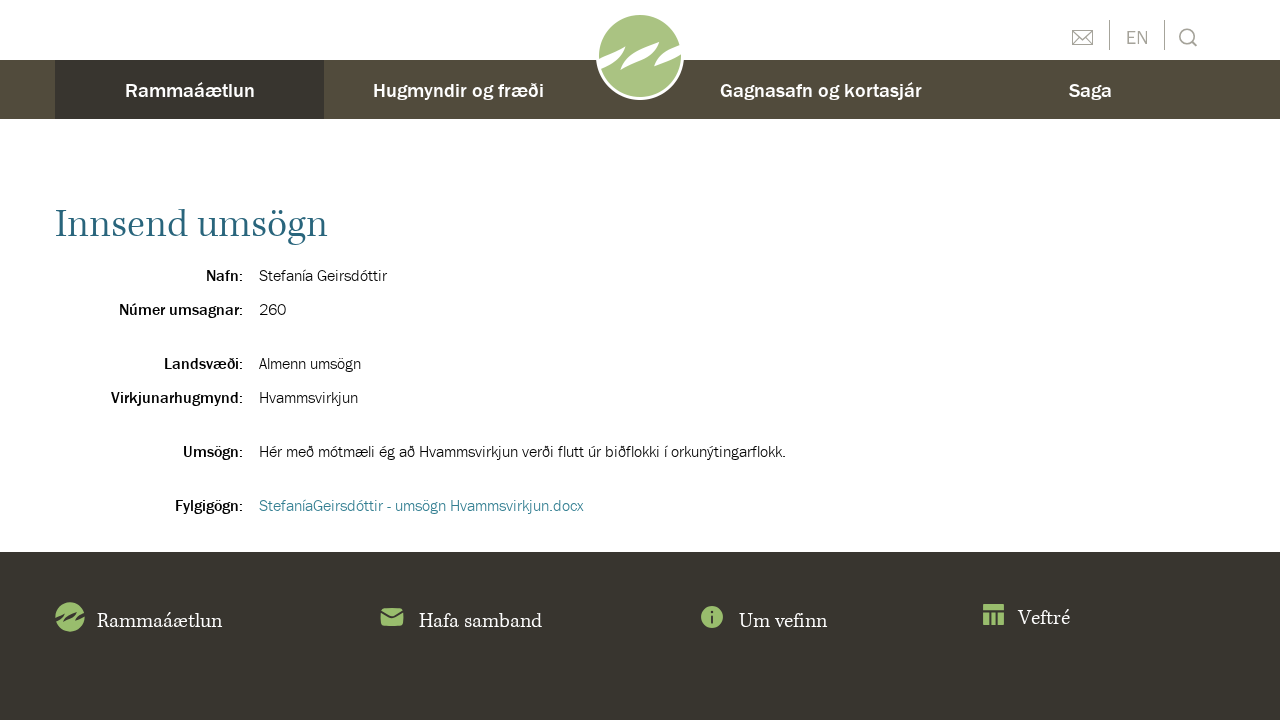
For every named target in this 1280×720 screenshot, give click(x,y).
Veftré (1044, 618)
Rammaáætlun (190, 89)
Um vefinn (783, 621)
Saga (1090, 89)
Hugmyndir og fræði (458, 89)
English (1137, 35)
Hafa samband (480, 621)
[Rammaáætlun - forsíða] (640, 54)
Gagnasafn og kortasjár (821, 89)
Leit (1185, 35)
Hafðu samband (1082, 35)
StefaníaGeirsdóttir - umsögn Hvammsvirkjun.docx (421, 505)
